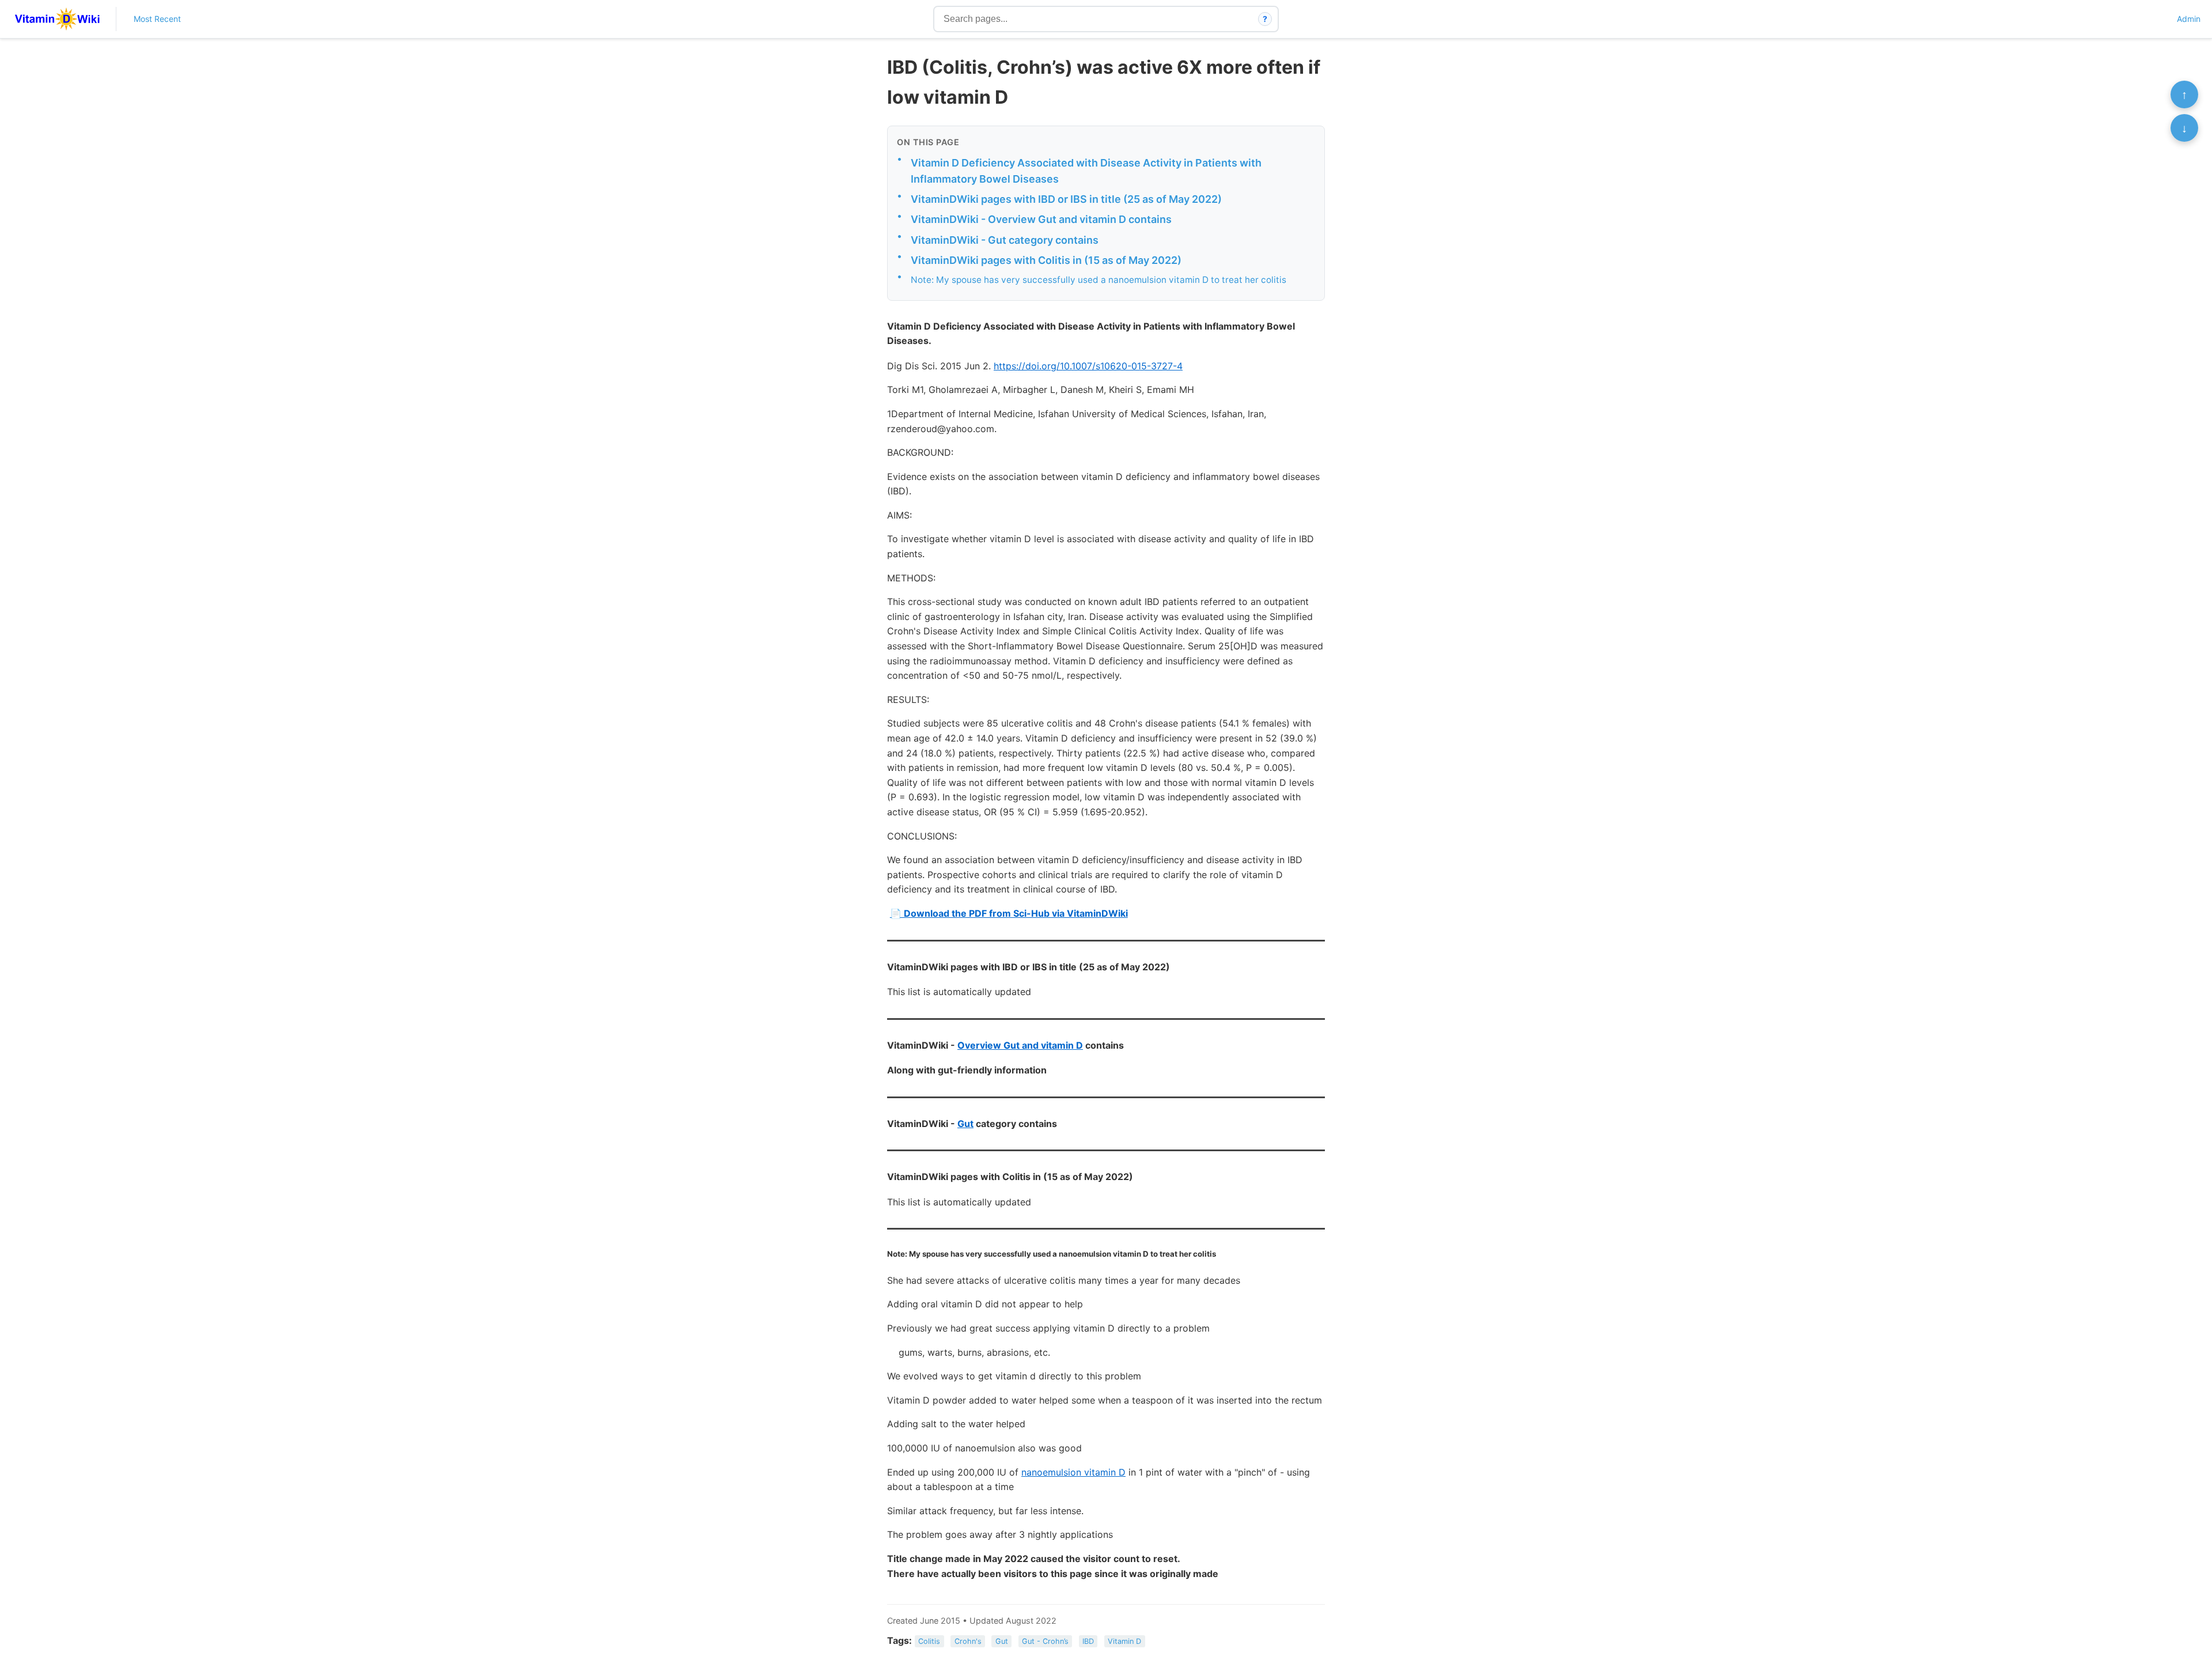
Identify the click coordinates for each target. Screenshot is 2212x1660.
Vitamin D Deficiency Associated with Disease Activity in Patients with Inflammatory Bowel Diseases (1086, 171)
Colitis (929, 1641)
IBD (1088, 1641)
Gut (965, 1124)
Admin (2189, 19)
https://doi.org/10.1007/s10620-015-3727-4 (1088, 366)
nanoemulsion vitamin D (1073, 1472)
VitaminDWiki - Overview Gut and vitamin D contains (1041, 219)
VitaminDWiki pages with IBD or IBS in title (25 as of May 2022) (1066, 199)
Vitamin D (1124, 1641)
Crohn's (968, 1641)
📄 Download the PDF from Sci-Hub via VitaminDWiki (1009, 913)
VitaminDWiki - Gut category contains (1005, 240)
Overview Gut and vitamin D (1020, 1045)
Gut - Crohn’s (1045, 1641)
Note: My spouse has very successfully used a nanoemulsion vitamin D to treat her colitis (1099, 280)
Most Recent (157, 19)
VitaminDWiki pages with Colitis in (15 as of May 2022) (1046, 260)
